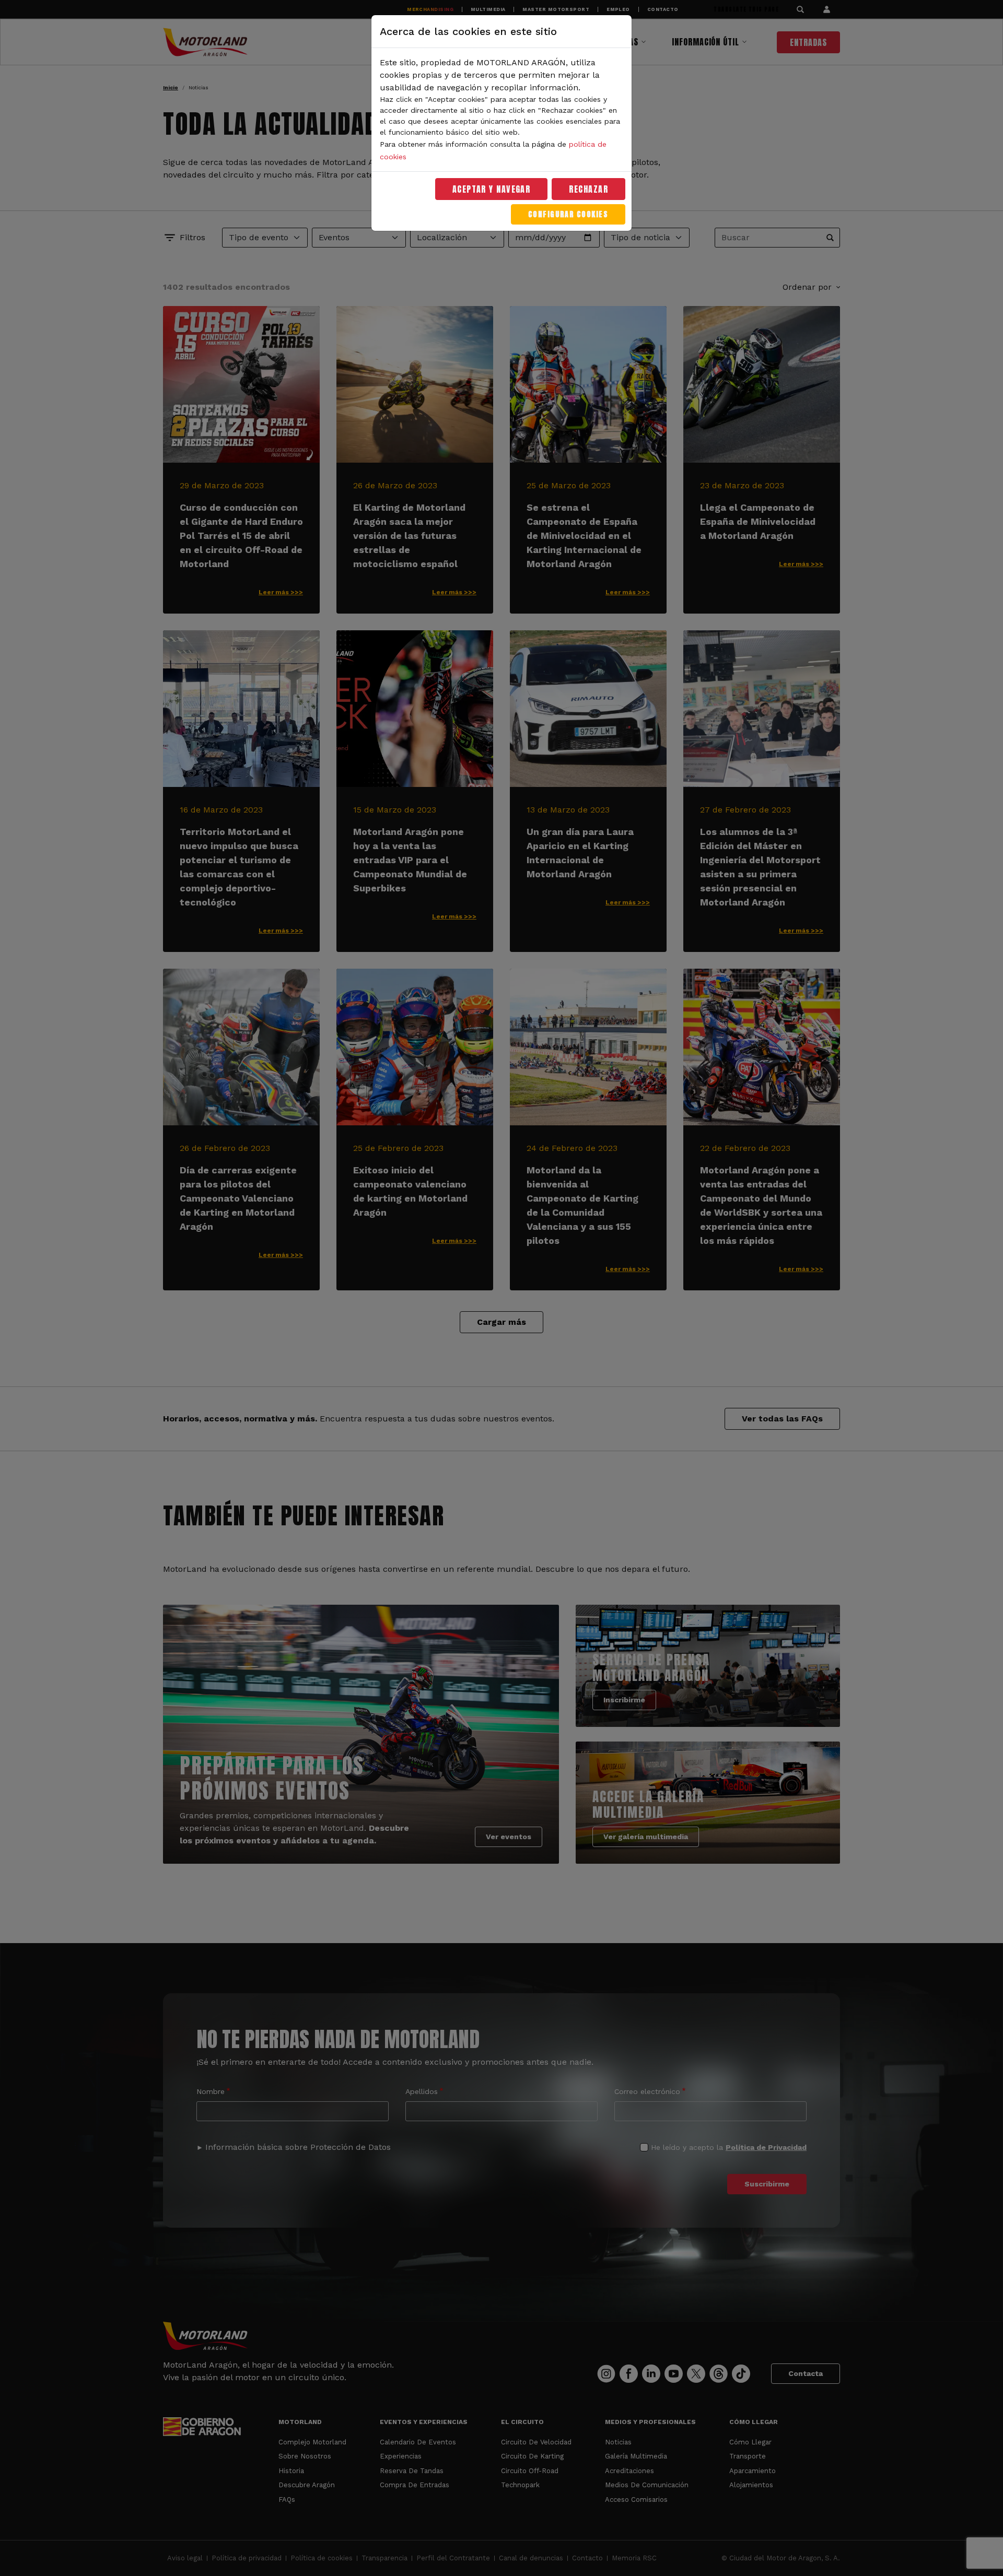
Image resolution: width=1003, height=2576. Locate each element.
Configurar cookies (568, 214)
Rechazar (588, 189)
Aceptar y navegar (492, 189)
